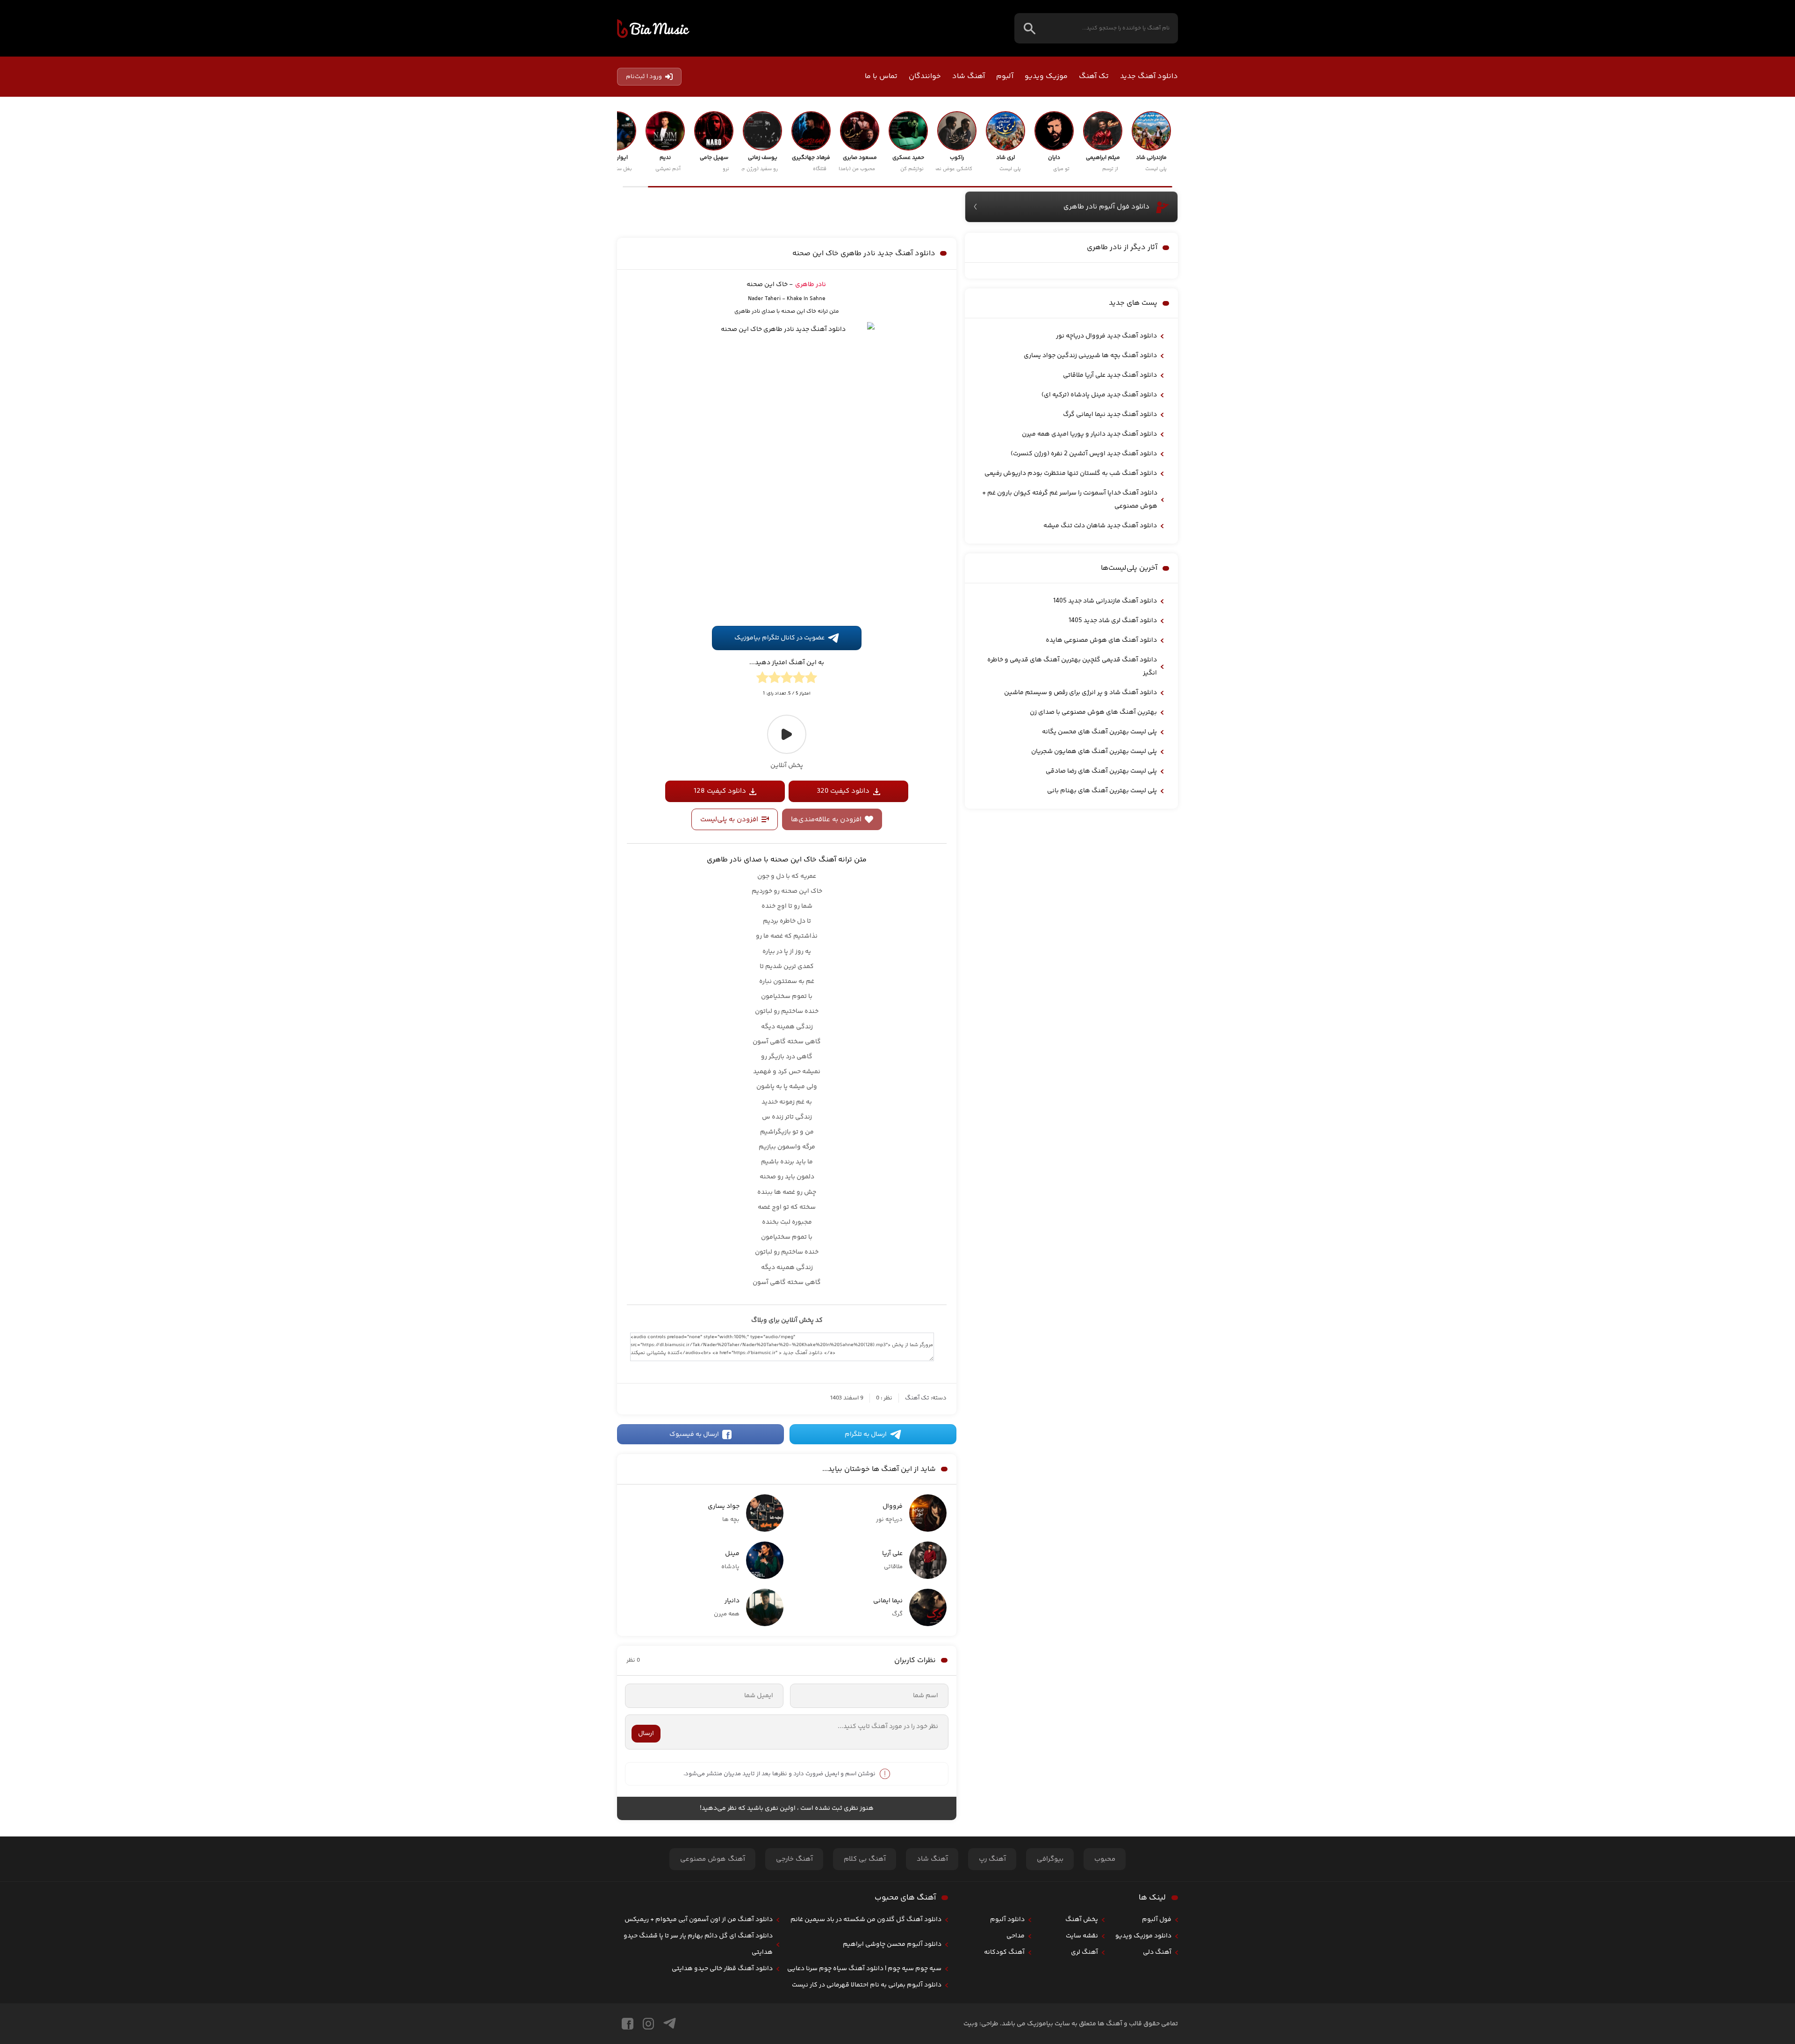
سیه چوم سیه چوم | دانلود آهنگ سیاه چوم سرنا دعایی (864, 1969)
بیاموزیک (653, 29)
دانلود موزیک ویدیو (1143, 1936)
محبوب (1105, 1859)
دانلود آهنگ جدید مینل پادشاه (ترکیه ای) (1099, 395)
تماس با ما (881, 76)
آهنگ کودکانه (1004, 1952)
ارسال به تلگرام (866, 1434)
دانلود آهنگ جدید (1149, 76)
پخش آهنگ (1082, 1920)
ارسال (646, 1734)
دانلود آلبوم (1007, 1920)
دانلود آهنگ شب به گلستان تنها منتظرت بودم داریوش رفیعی (1071, 473)
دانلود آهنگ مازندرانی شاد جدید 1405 (1105, 601)
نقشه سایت (1082, 1936)
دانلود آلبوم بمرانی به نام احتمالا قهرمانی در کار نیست (867, 1985)
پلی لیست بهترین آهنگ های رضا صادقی (1101, 771)
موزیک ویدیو (1046, 76)
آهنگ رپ (992, 1859)
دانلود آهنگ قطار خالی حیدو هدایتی (722, 1969)
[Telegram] (670, 2024)
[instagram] (648, 2024)
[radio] (811, 679)
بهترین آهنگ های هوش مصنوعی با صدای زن (1093, 712)
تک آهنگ (1094, 76)
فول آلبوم (1157, 1920)
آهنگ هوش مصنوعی (713, 1859)
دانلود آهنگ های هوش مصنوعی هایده (1101, 640)
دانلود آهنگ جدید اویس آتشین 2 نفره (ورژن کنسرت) (1084, 454)
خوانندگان (925, 76)
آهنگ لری (1084, 1952)
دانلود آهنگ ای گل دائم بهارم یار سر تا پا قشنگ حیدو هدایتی (698, 1944)
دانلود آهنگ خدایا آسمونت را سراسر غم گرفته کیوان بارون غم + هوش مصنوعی (1070, 500)
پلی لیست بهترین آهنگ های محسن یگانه (1099, 732)
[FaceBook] (628, 2024)
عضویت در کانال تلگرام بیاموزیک (779, 638)
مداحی (1016, 1936)
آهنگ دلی (1157, 1952)
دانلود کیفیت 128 (720, 791)
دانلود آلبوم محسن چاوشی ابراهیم (892, 1944)
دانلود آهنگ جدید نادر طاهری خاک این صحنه (864, 254)
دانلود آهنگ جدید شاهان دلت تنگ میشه (1100, 526)
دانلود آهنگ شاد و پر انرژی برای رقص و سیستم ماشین (1081, 693)
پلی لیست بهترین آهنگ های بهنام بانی (1102, 791)
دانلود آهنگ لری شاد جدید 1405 (1113, 621)
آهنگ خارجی (794, 1859)
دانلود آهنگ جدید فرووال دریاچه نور (1106, 336)
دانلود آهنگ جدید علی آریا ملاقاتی (1110, 375)
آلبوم (1005, 76)
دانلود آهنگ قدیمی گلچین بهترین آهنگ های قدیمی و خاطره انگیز (1072, 667)
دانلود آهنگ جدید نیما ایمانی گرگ (1110, 415)
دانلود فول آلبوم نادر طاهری (1106, 207)
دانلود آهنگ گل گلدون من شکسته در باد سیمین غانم (866, 1920)
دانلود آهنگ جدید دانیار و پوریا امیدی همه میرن (1089, 434)
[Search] (1030, 28)
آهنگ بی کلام (865, 1859)
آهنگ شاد (969, 76)
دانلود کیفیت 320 (843, 791)
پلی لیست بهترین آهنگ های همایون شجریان (1094, 752)
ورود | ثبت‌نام (644, 77)
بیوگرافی (1050, 1859)
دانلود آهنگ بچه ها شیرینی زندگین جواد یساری (1090, 356)
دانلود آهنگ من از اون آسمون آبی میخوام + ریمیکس (699, 1920)
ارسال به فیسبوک (694, 1434)
